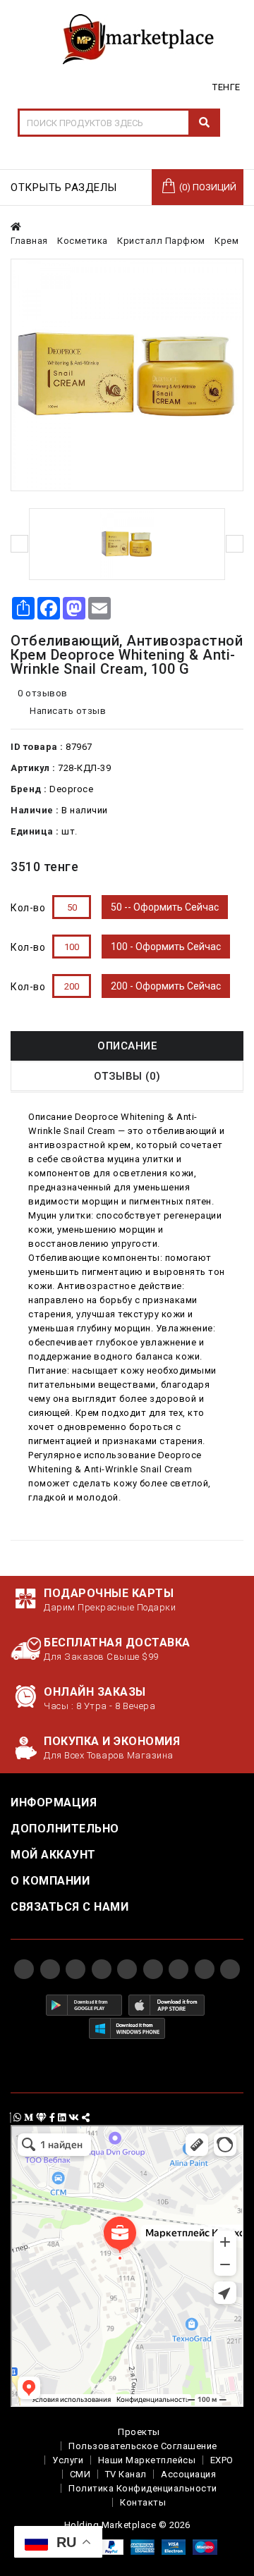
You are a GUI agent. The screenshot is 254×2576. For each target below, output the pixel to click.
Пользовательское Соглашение (143, 2446)
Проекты (139, 2432)
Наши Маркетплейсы (147, 2460)
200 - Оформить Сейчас (166, 986)
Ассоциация (188, 2474)
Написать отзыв (67, 711)
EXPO (222, 2460)
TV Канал (126, 2474)
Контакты (143, 2502)
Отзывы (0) (127, 1076)
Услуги (68, 2460)
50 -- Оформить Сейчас (165, 907)
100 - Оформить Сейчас (166, 947)
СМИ (80, 2474)
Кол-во (28, 908)
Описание (127, 1046)
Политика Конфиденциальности (143, 2488)
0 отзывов (43, 693)
